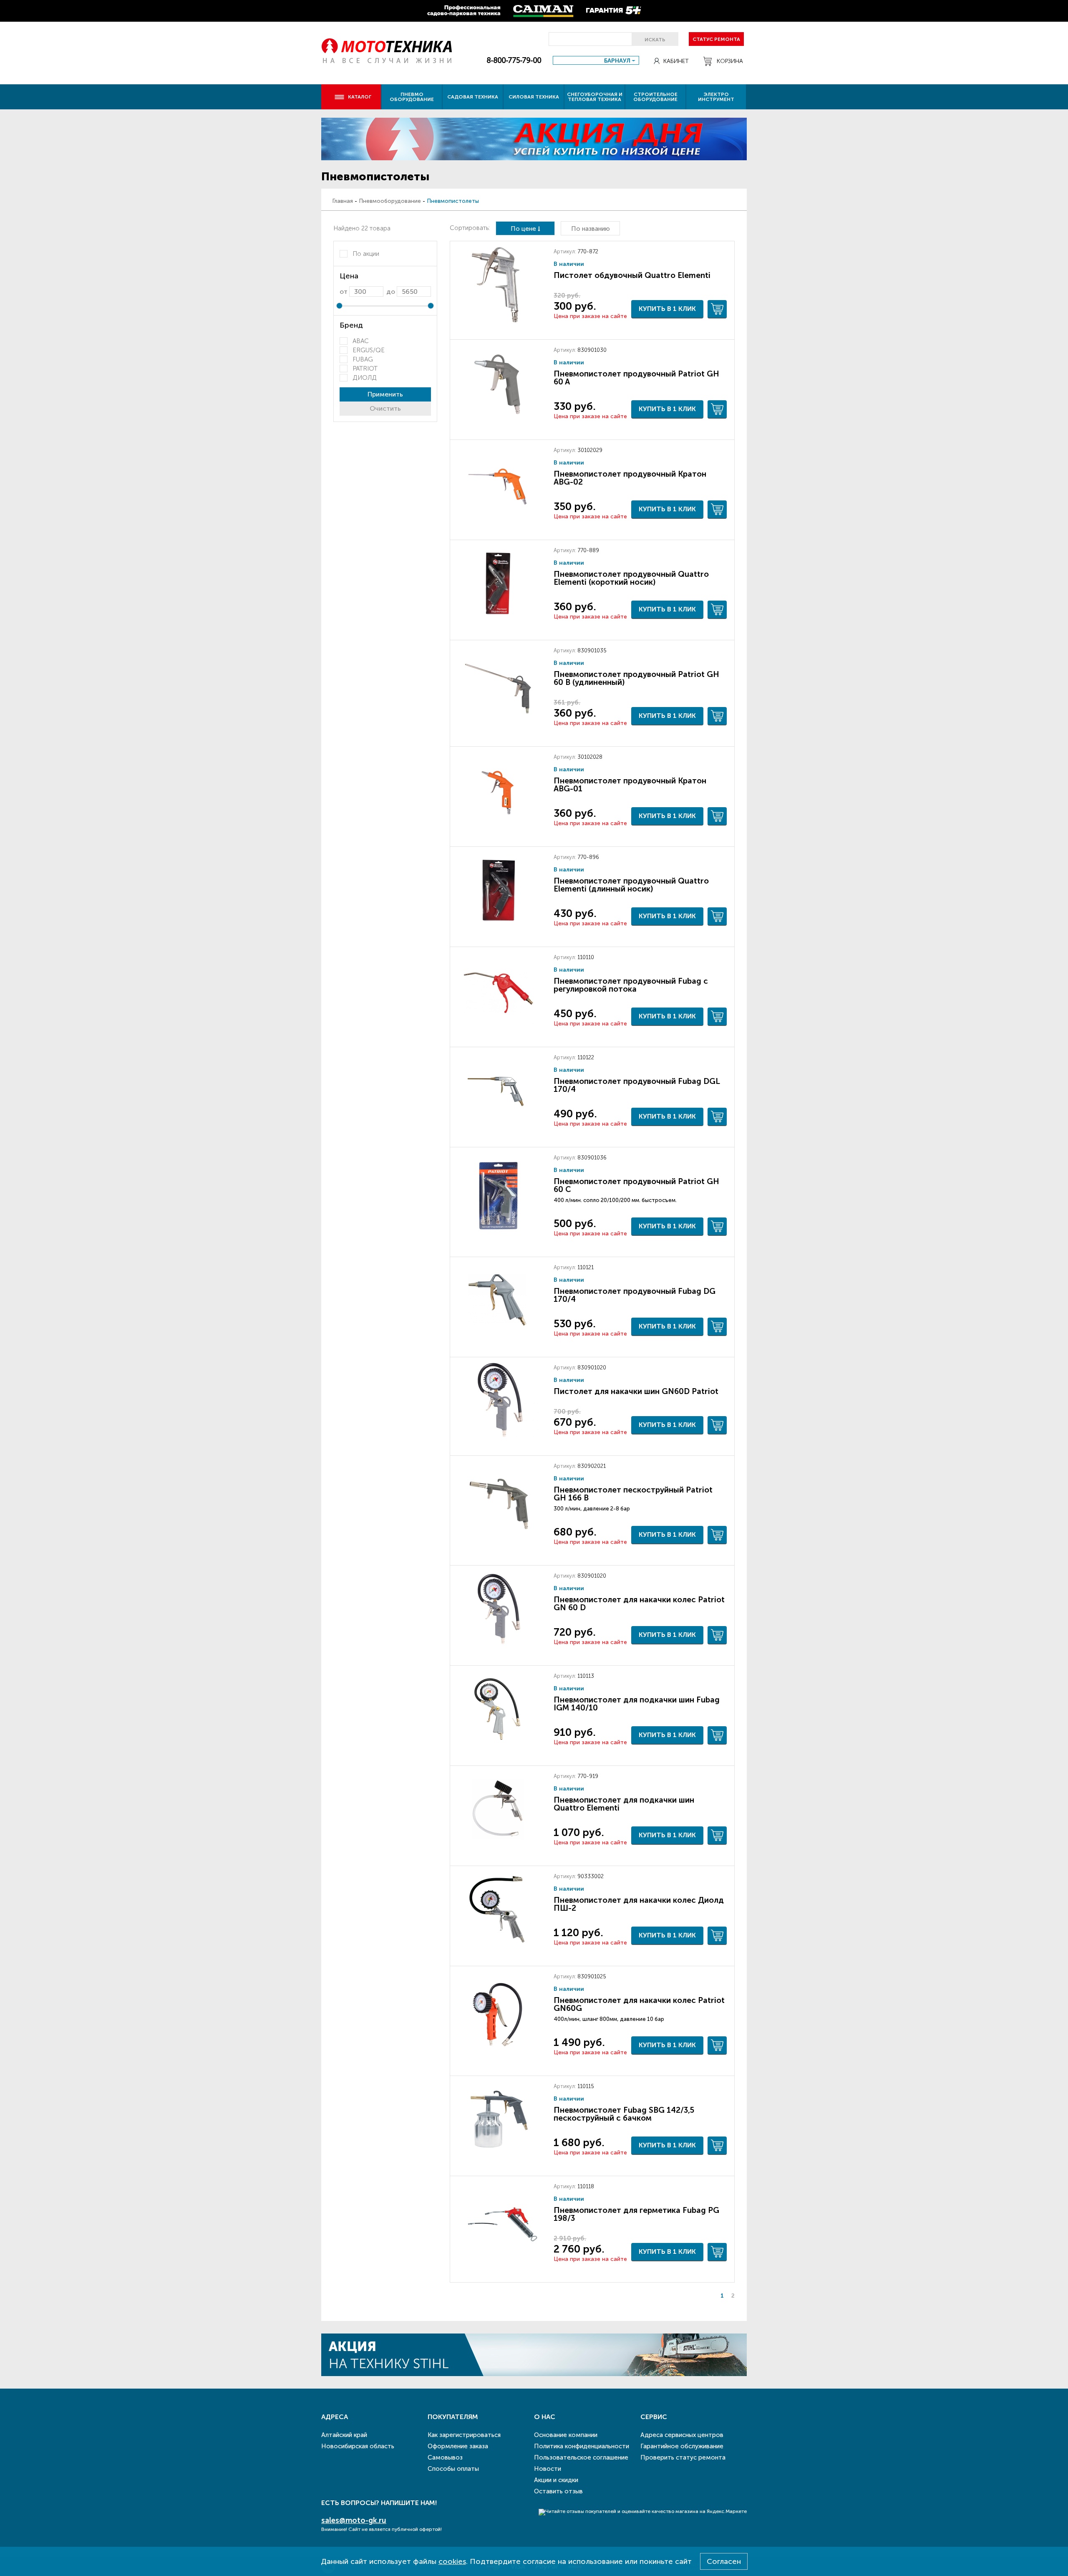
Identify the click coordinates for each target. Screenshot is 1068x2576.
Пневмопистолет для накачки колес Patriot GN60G (639, 2004)
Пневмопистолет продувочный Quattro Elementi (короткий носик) (631, 578)
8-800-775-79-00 (514, 61)
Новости (548, 2469)
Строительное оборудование (655, 97)
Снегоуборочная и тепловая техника (595, 97)
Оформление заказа (458, 2446)
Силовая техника (534, 97)
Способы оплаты (453, 2469)
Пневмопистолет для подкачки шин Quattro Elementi (624, 1804)
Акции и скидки (556, 2480)
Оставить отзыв (558, 2491)
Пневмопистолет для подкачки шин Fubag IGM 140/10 (637, 1704)
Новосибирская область (358, 2446)
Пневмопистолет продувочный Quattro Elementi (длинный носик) (631, 885)
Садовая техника (473, 97)
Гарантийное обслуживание (682, 2446)
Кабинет (676, 61)
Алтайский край (344, 2435)
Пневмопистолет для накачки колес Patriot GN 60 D (639, 1604)
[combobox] (596, 60)
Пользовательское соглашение (581, 2457)
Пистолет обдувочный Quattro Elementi (632, 275)
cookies (452, 2561)
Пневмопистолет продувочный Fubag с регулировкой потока (631, 985)
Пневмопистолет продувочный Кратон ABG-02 (630, 478)
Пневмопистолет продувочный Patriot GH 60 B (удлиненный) (636, 678)
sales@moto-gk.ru (354, 2520)
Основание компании (566, 2435)
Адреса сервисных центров (682, 2435)
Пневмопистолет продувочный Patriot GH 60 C (636, 1185)
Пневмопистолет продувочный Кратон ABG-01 (630, 785)
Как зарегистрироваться (464, 2435)
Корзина (730, 61)
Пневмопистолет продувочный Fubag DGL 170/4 (637, 1085)
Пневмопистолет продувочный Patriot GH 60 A (636, 378)
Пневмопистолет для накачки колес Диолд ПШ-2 (639, 1904)
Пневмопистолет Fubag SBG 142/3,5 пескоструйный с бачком (624, 2114)
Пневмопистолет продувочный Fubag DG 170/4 (635, 1295)
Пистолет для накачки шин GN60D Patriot (636, 1391)
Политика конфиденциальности (582, 2446)
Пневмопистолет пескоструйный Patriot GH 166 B (633, 1494)
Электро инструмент (716, 97)
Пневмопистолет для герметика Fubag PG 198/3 (636, 2214)
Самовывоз (445, 2457)
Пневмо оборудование (412, 97)
